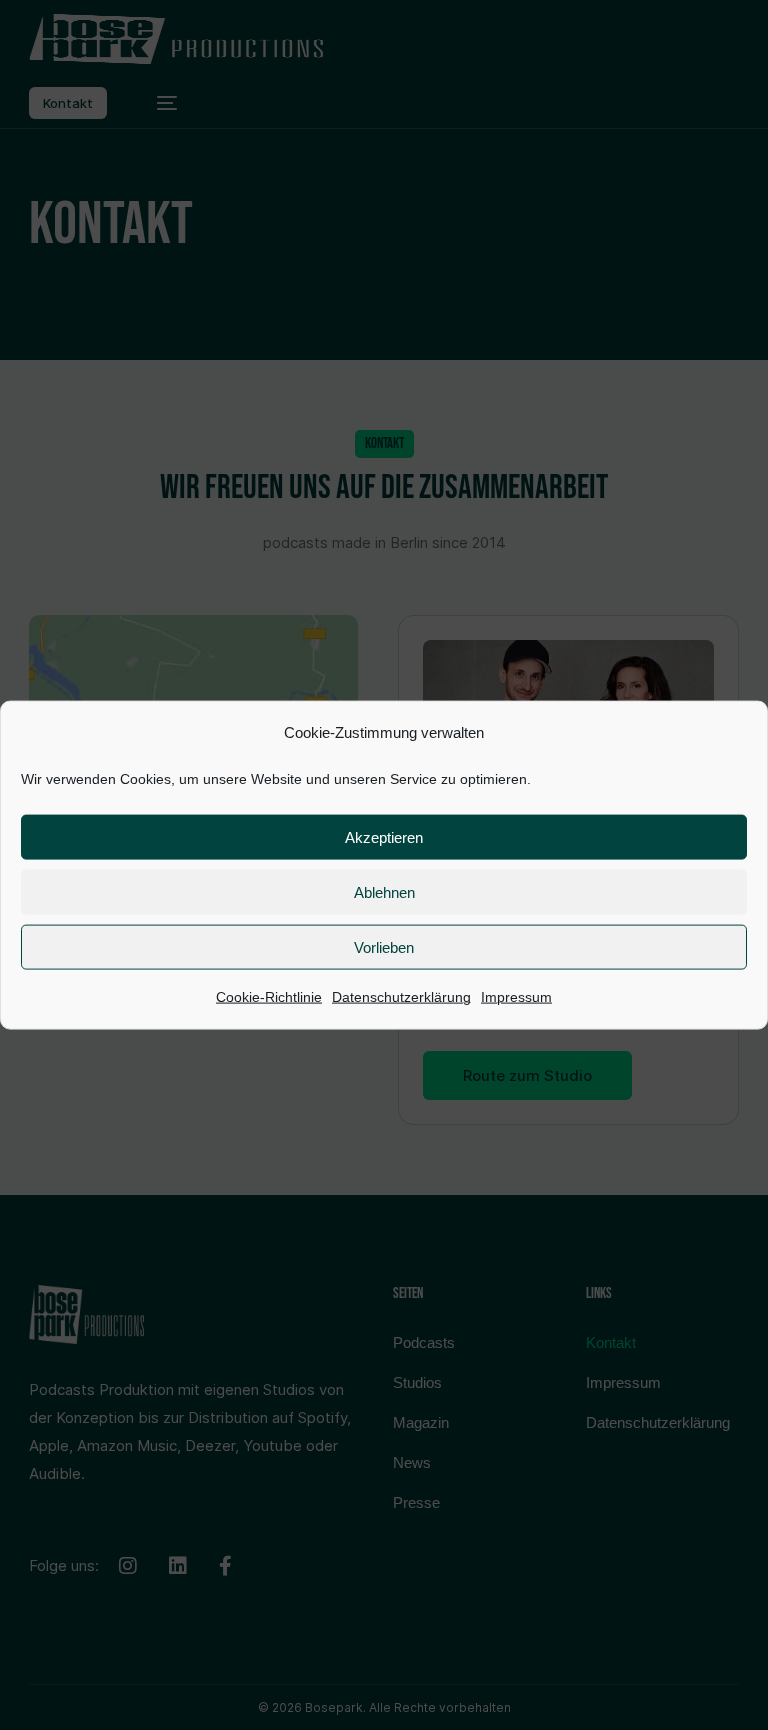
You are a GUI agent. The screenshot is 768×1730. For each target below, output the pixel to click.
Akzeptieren (384, 837)
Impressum (516, 997)
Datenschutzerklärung (401, 997)
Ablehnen (384, 892)
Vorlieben (384, 947)
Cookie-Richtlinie (269, 997)
